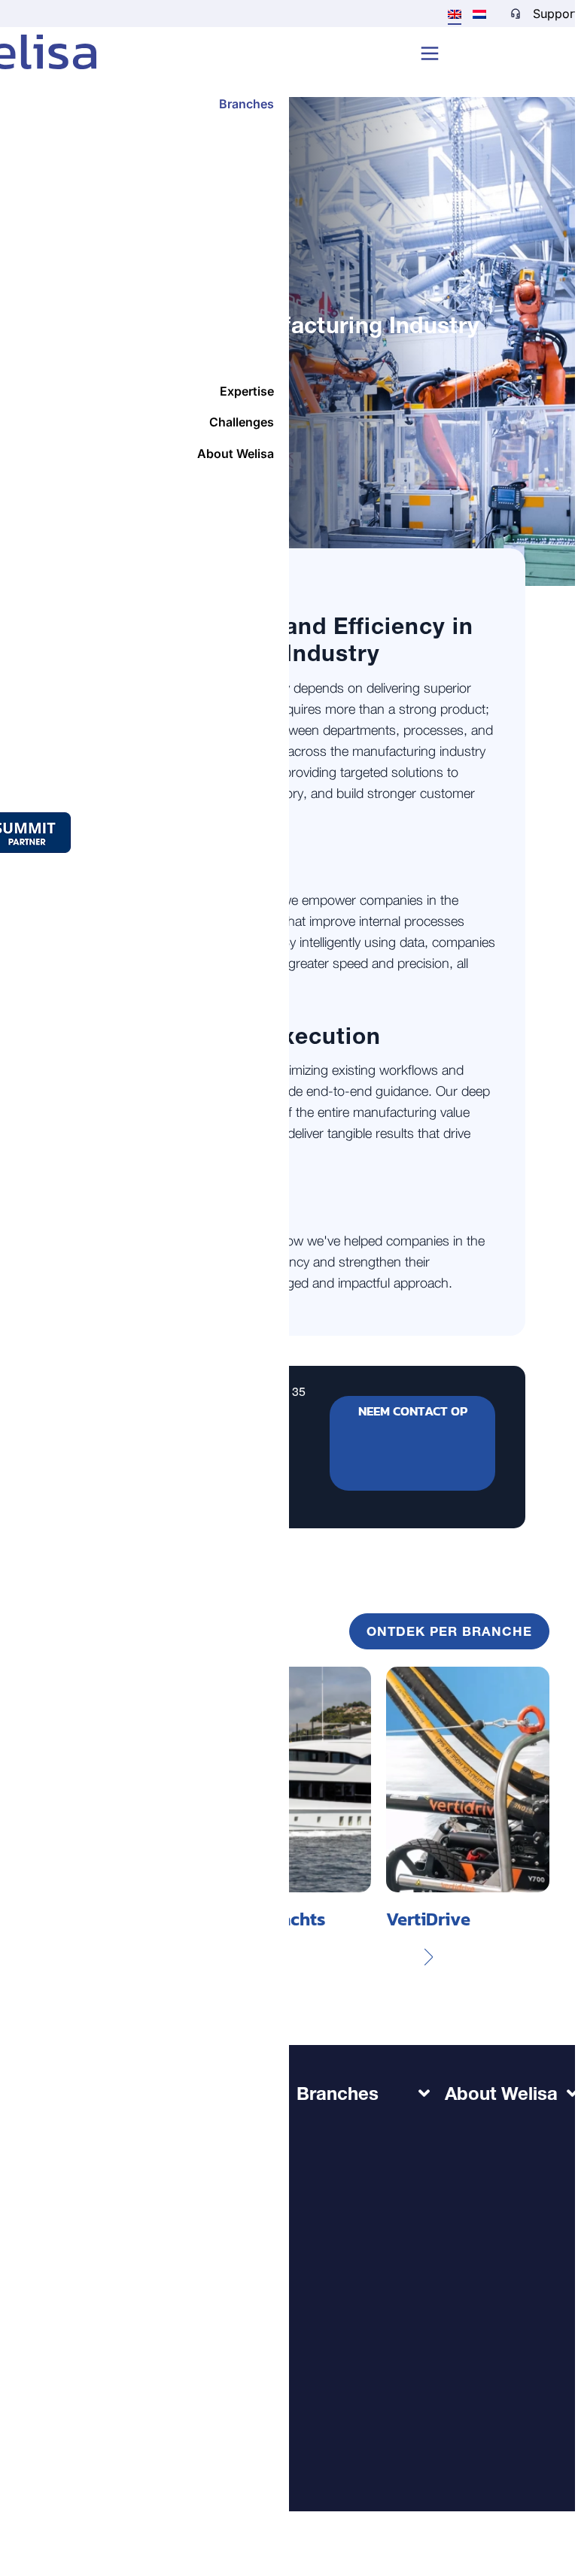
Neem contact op (413, 1411)
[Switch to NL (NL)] (479, 13)
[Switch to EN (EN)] (455, 14)
